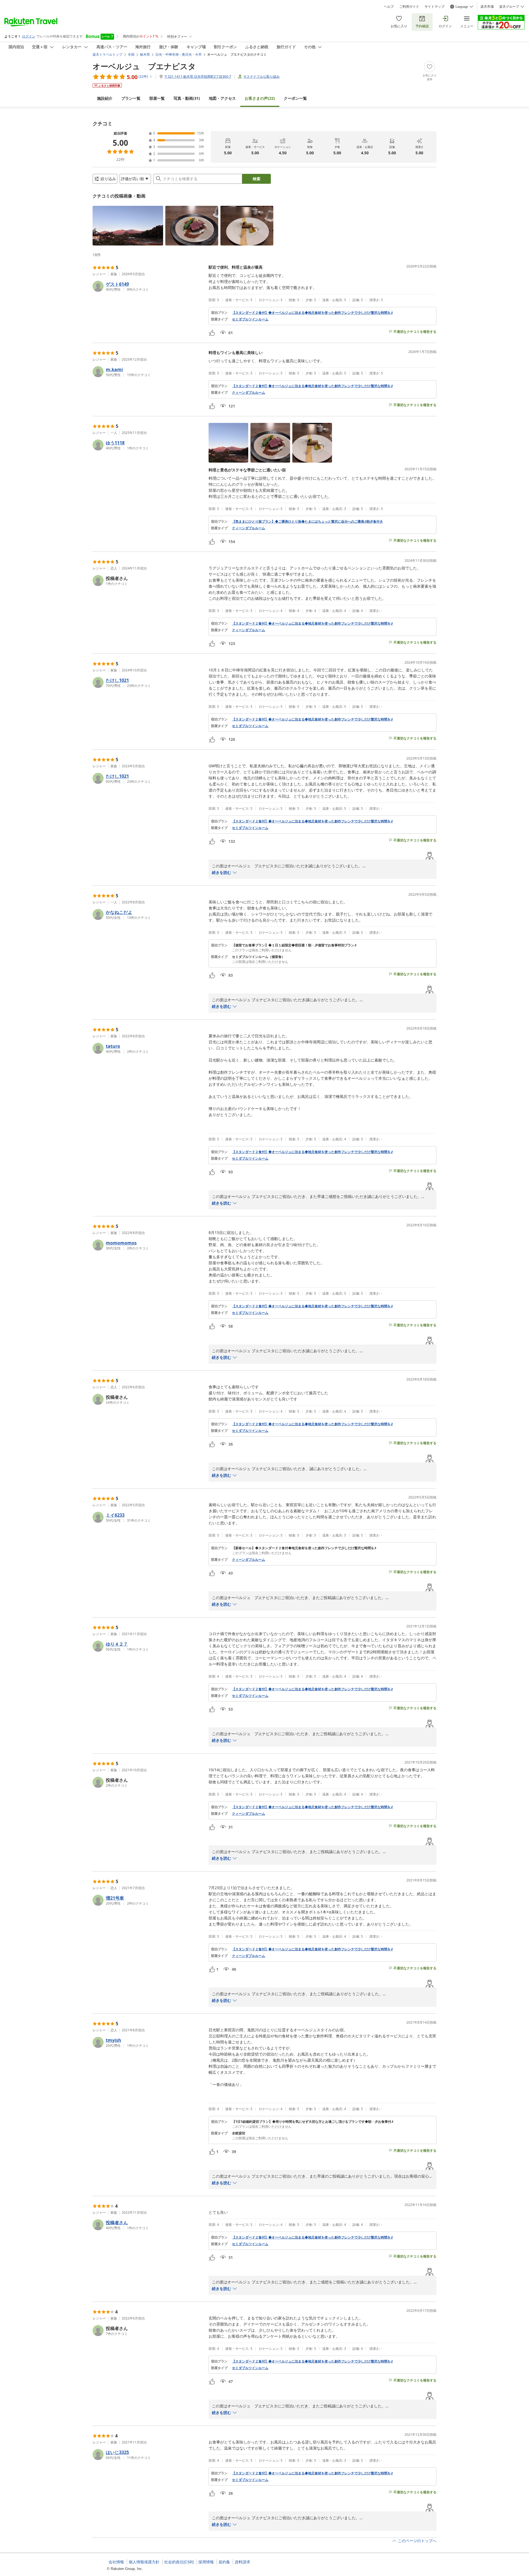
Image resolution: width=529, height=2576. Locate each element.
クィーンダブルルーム (249, 393)
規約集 (224, 2562)
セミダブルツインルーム (250, 319)
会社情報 (116, 2562)
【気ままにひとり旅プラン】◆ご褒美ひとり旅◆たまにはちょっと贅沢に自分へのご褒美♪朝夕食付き (307, 522)
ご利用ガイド (409, 7)
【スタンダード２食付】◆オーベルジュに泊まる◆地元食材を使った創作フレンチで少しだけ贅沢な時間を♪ (312, 313)
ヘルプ (389, 7)
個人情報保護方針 (144, 2562)
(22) (260, 98)
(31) (187, 98)
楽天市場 (487, 7)
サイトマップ (434, 7)
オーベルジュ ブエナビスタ (144, 66)
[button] (128, 226)
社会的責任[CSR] (179, 2562)
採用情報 (206, 2562)
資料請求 (242, 2562)
